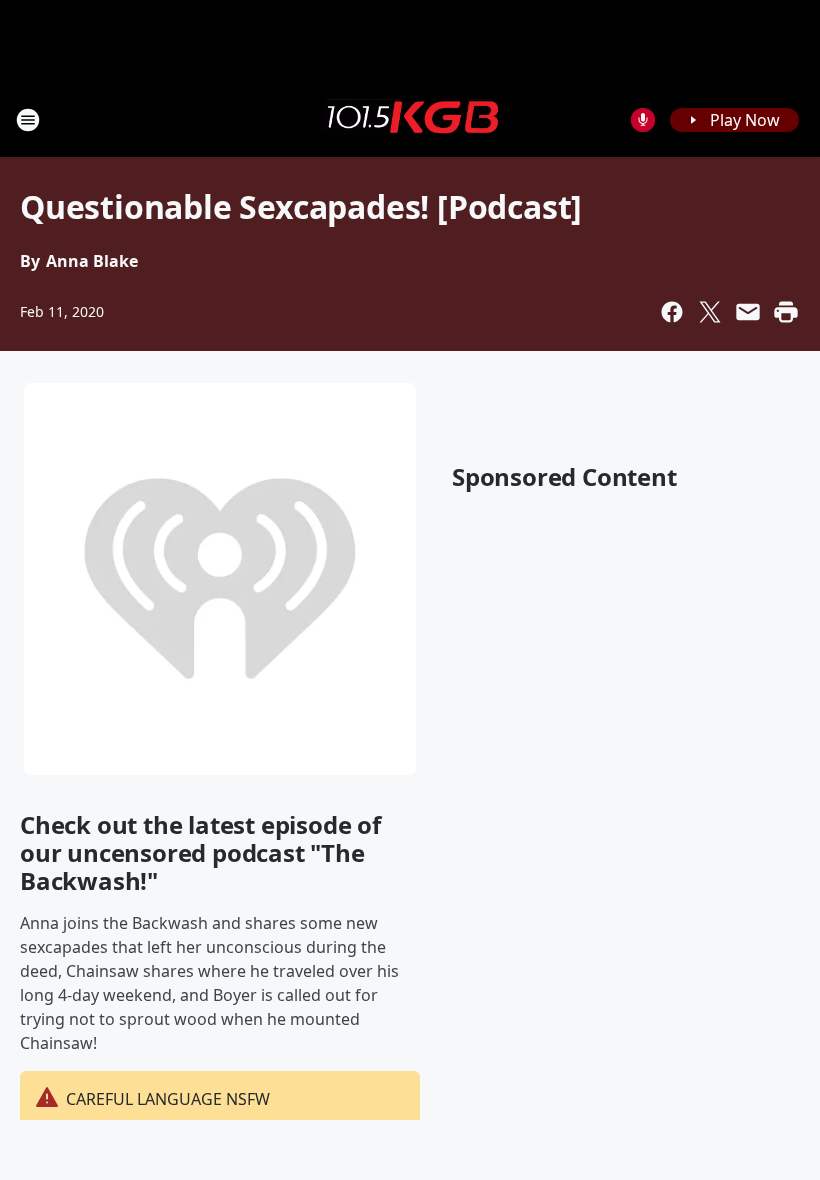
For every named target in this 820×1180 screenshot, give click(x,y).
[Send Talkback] (643, 120)
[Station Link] (410, 119)
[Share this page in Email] (748, 312)
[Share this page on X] (710, 312)
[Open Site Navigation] (28, 120)
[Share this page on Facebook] (672, 312)
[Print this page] (786, 312)
